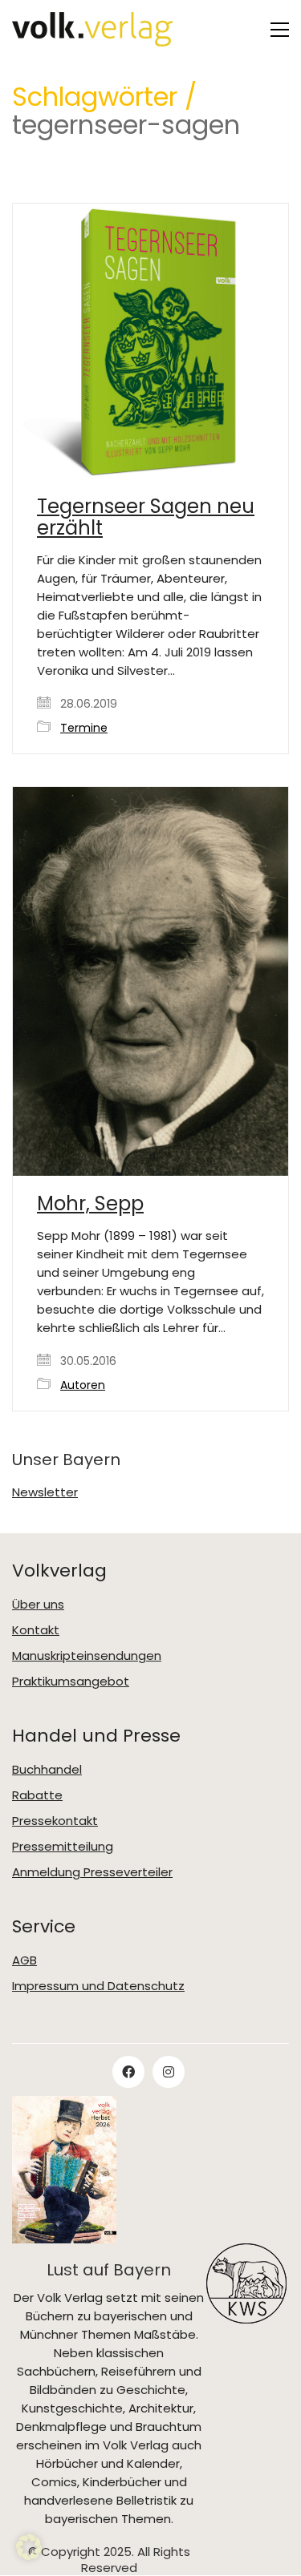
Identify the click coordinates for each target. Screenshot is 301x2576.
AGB (24, 1960)
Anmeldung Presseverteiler (92, 1872)
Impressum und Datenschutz (98, 1986)
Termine (84, 728)
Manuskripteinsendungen (87, 1656)
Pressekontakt (55, 1821)
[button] (280, 30)
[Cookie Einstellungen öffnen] (29, 2556)
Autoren (83, 1385)
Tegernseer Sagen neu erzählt (146, 517)
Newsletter (45, 1492)
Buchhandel (47, 1770)
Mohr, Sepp (90, 1204)
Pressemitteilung (63, 1847)
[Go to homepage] (92, 29)
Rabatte (37, 1795)
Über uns (38, 1605)
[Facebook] (128, 2072)
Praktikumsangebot (71, 1682)
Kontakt (36, 1630)
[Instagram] (169, 2072)
